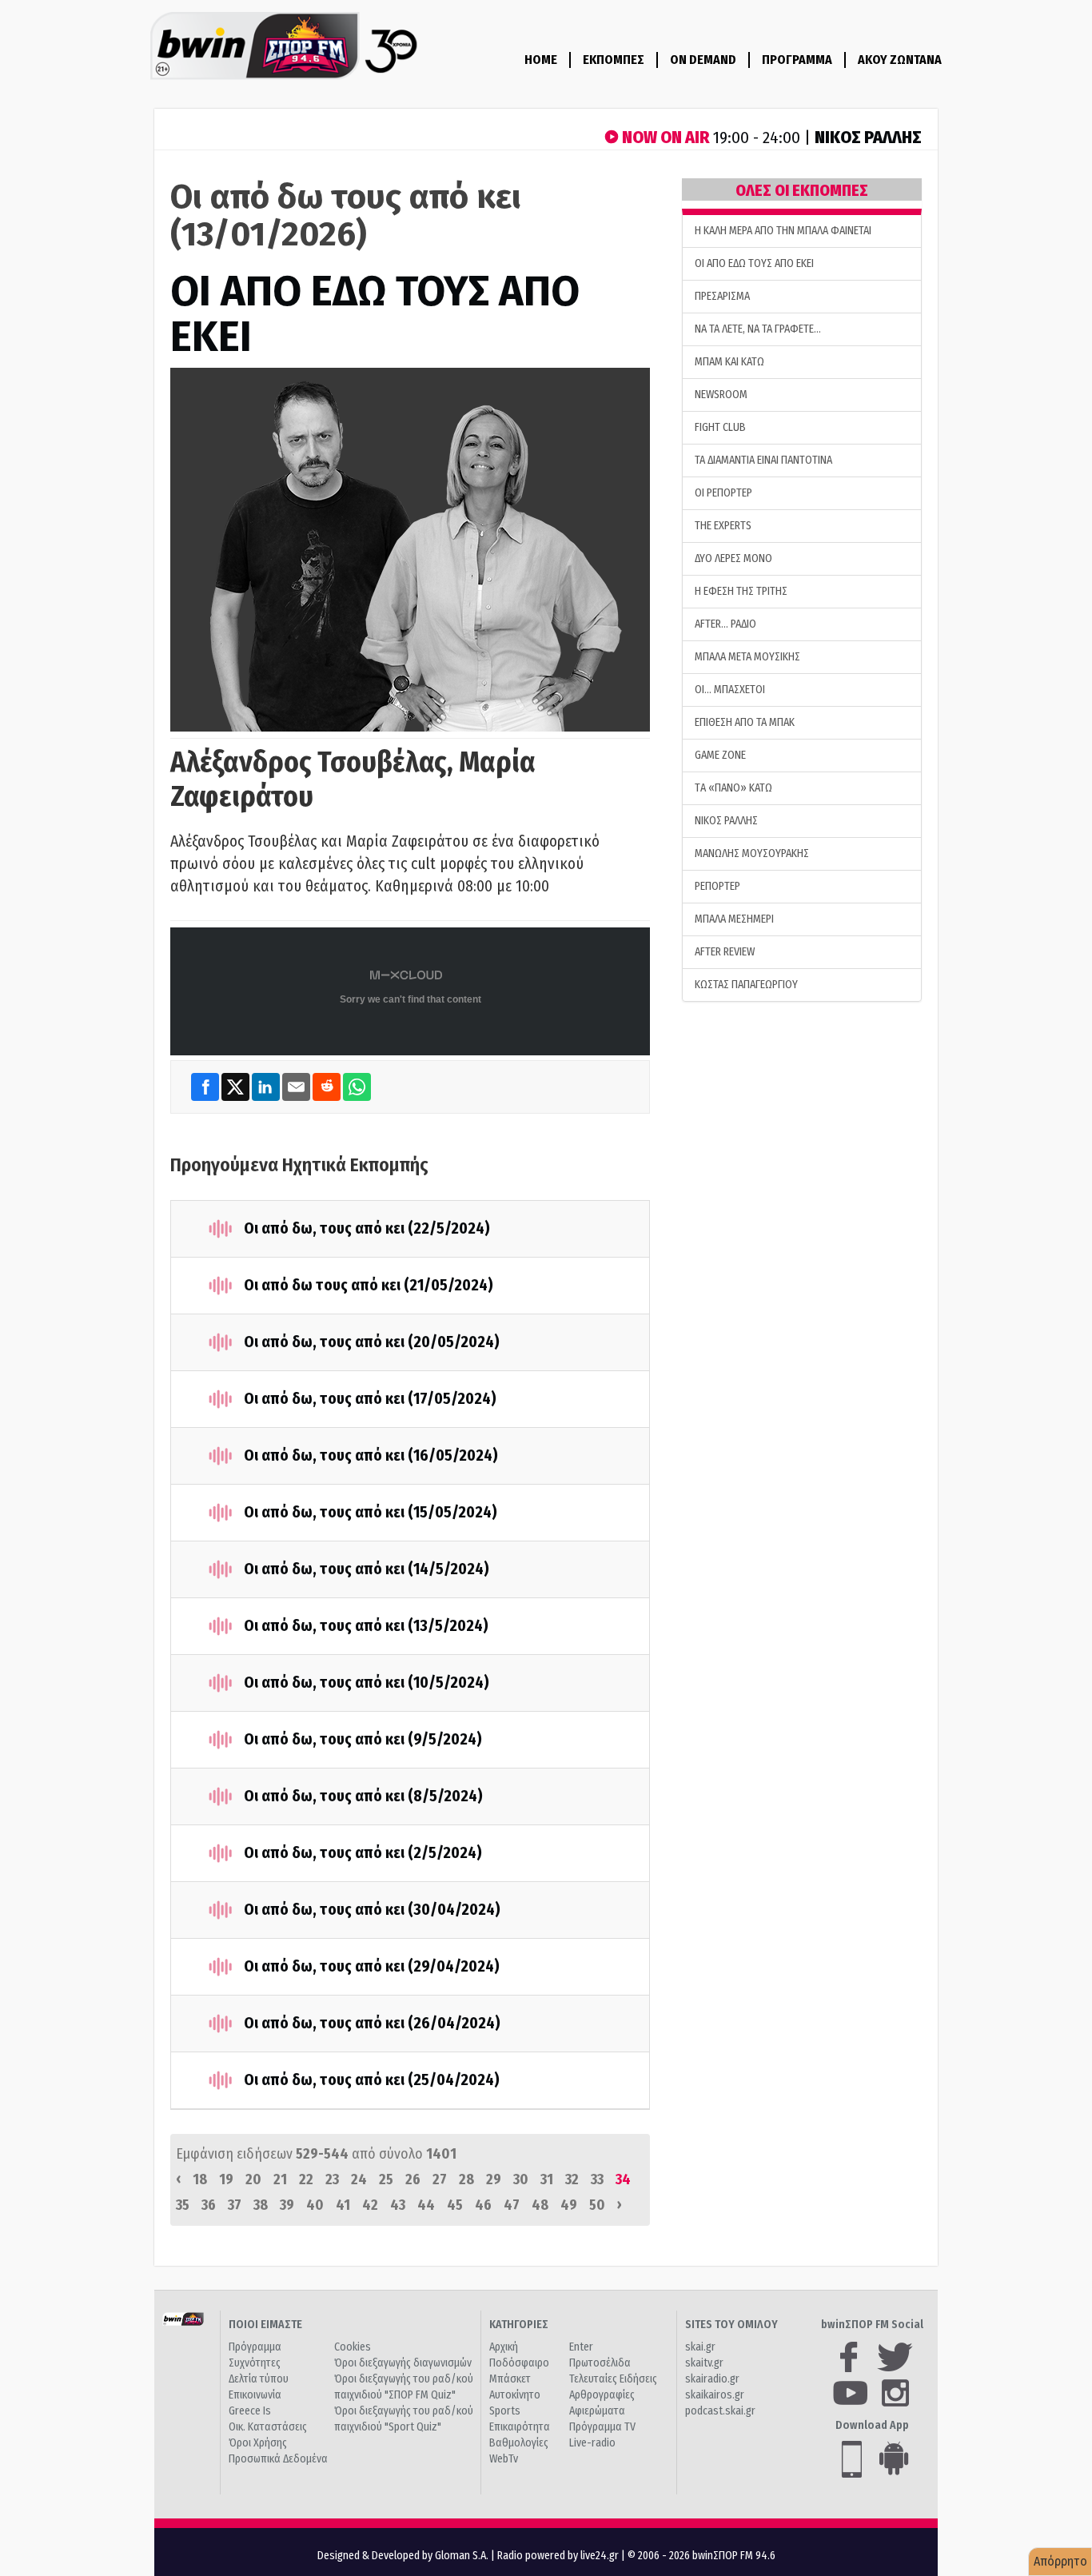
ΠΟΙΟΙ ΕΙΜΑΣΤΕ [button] (265, 2325)
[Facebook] (206, 1086)
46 (483, 2205)
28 (466, 2179)
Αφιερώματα (597, 2411)
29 (494, 2179)
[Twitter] (237, 1086)
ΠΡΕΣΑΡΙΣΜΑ (722, 296)
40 (315, 2205)
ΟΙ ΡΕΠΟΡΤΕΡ (723, 493)
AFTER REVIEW (725, 952)
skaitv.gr (704, 2363)
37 (235, 2205)
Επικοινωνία (255, 2395)
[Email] (297, 1086)
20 (253, 2179)
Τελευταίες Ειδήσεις (613, 2379)
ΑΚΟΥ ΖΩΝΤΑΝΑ (900, 60)
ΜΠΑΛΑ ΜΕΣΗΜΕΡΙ (734, 919)
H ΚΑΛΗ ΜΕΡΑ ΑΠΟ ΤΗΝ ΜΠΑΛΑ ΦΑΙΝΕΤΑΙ (783, 231)
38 (261, 2205)
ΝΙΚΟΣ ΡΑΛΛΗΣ (726, 821)
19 (226, 2179)
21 (280, 2179)
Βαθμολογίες (519, 2443)
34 (623, 2179)
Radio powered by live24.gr (559, 2556)
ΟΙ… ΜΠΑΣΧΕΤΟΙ (730, 690)
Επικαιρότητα (520, 2427)
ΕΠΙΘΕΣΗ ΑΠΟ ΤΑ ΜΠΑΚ (745, 722)
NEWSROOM (721, 395)
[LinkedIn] (267, 1086)
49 (569, 2205)
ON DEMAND (703, 60)
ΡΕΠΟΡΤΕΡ (717, 886)
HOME (541, 60)
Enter (581, 2347)
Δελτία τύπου (259, 2379)
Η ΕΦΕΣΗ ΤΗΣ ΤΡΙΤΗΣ (741, 591)
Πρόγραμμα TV (602, 2427)
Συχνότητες (255, 2363)
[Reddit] (328, 1086)
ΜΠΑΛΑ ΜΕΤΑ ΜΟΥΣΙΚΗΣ (747, 657)
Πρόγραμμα (255, 2347)
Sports (505, 2411)
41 (343, 2205)
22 (306, 2179)
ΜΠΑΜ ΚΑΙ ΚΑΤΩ (729, 362)
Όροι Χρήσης (258, 2443)
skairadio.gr (712, 2379)
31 (547, 2179)
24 (359, 2179)
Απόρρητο (1060, 2561)
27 (440, 2179)
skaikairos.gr (715, 2395)
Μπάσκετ (510, 2379)
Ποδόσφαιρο (519, 2363)
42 (370, 2205)
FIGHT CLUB (720, 427)
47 (512, 2205)
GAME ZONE (720, 755)
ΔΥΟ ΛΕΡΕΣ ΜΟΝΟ (733, 558)
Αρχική (504, 2347)
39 (287, 2205)
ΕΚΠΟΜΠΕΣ (614, 60)
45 (455, 2205)
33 (597, 2179)
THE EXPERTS (723, 526)
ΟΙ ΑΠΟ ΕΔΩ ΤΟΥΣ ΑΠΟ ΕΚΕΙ (375, 314)
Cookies (353, 2347)
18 (200, 2179)
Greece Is (250, 2411)
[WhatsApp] (357, 1086)
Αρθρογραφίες (602, 2395)
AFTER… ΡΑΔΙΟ (725, 624)
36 (209, 2205)
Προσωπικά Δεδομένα (278, 2459)
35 (183, 2205)
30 (521, 2179)
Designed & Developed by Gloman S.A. (403, 2556)
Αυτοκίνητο (515, 2395)
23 (332, 2179)
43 (398, 2205)
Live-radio (592, 2443)
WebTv (504, 2459)
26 (413, 2179)
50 (597, 2205)
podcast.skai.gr (720, 2411)
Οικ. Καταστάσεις (268, 2427)
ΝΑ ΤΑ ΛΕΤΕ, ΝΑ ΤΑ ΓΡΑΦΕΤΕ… (758, 329)
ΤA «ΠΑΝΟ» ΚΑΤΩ (733, 788)
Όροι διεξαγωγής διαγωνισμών (403, 2363)
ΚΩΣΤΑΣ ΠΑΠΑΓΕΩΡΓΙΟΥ (746, 985)
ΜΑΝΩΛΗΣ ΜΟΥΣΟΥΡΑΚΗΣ (752, 853)
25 (386, 2179)
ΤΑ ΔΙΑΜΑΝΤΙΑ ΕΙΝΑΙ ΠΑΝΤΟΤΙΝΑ (763, 460)
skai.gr (700, 2347)
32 (572, 2179)
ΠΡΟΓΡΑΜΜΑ (797, 60)
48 (540, 2205)
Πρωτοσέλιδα (600, 2363)
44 (426, 2205)
